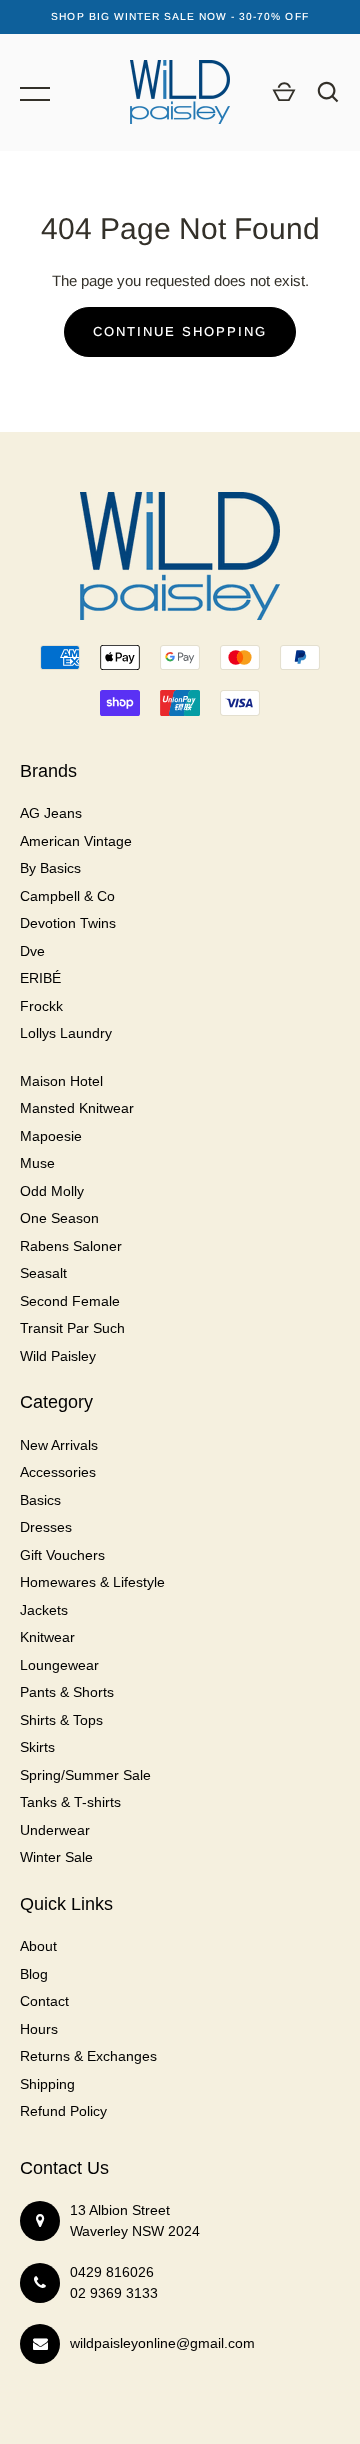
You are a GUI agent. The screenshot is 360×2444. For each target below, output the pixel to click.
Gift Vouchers (62, 1555)
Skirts (37, 1747)
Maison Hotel (61, 1081)
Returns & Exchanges (88, 2056)
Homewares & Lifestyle (92, 1582)
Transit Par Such (72, 1328)
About (38, 1946)
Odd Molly (52, 1191)
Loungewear (59, 1665)
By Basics (50, 868)
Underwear (55, 1830)
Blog (34, 1974)
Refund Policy (63, 2111)
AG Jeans (51, 813)
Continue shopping (179, 331)
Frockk (41, 1006)
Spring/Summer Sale (85, 1775)
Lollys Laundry (66, 1033)
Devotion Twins (68, 923)
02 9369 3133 (114, 2293)
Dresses (46, 1527)
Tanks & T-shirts (70, 1802)
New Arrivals (59, 1445)
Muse (37, 1163)
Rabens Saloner (71, 1246)
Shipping (47, 2084)
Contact (44, 2001)
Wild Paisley (58, 1356)
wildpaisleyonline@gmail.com (162, 2343)
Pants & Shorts (67, 1692)
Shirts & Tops (61, 1720)
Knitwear (47, 1637)
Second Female (70, 1301)
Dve (32, 951)
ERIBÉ (40, 978)
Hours (39, 2029)
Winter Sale (56, 1857)
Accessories (58, 1472)
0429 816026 (112, 2272)
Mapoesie (51, 1136)
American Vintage (76, 841)
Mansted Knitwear (77, 1108)
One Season (59, 1218)
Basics (40, 1500)
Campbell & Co (67, 896)
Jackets (44, 1610)
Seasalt (43, 1273)
